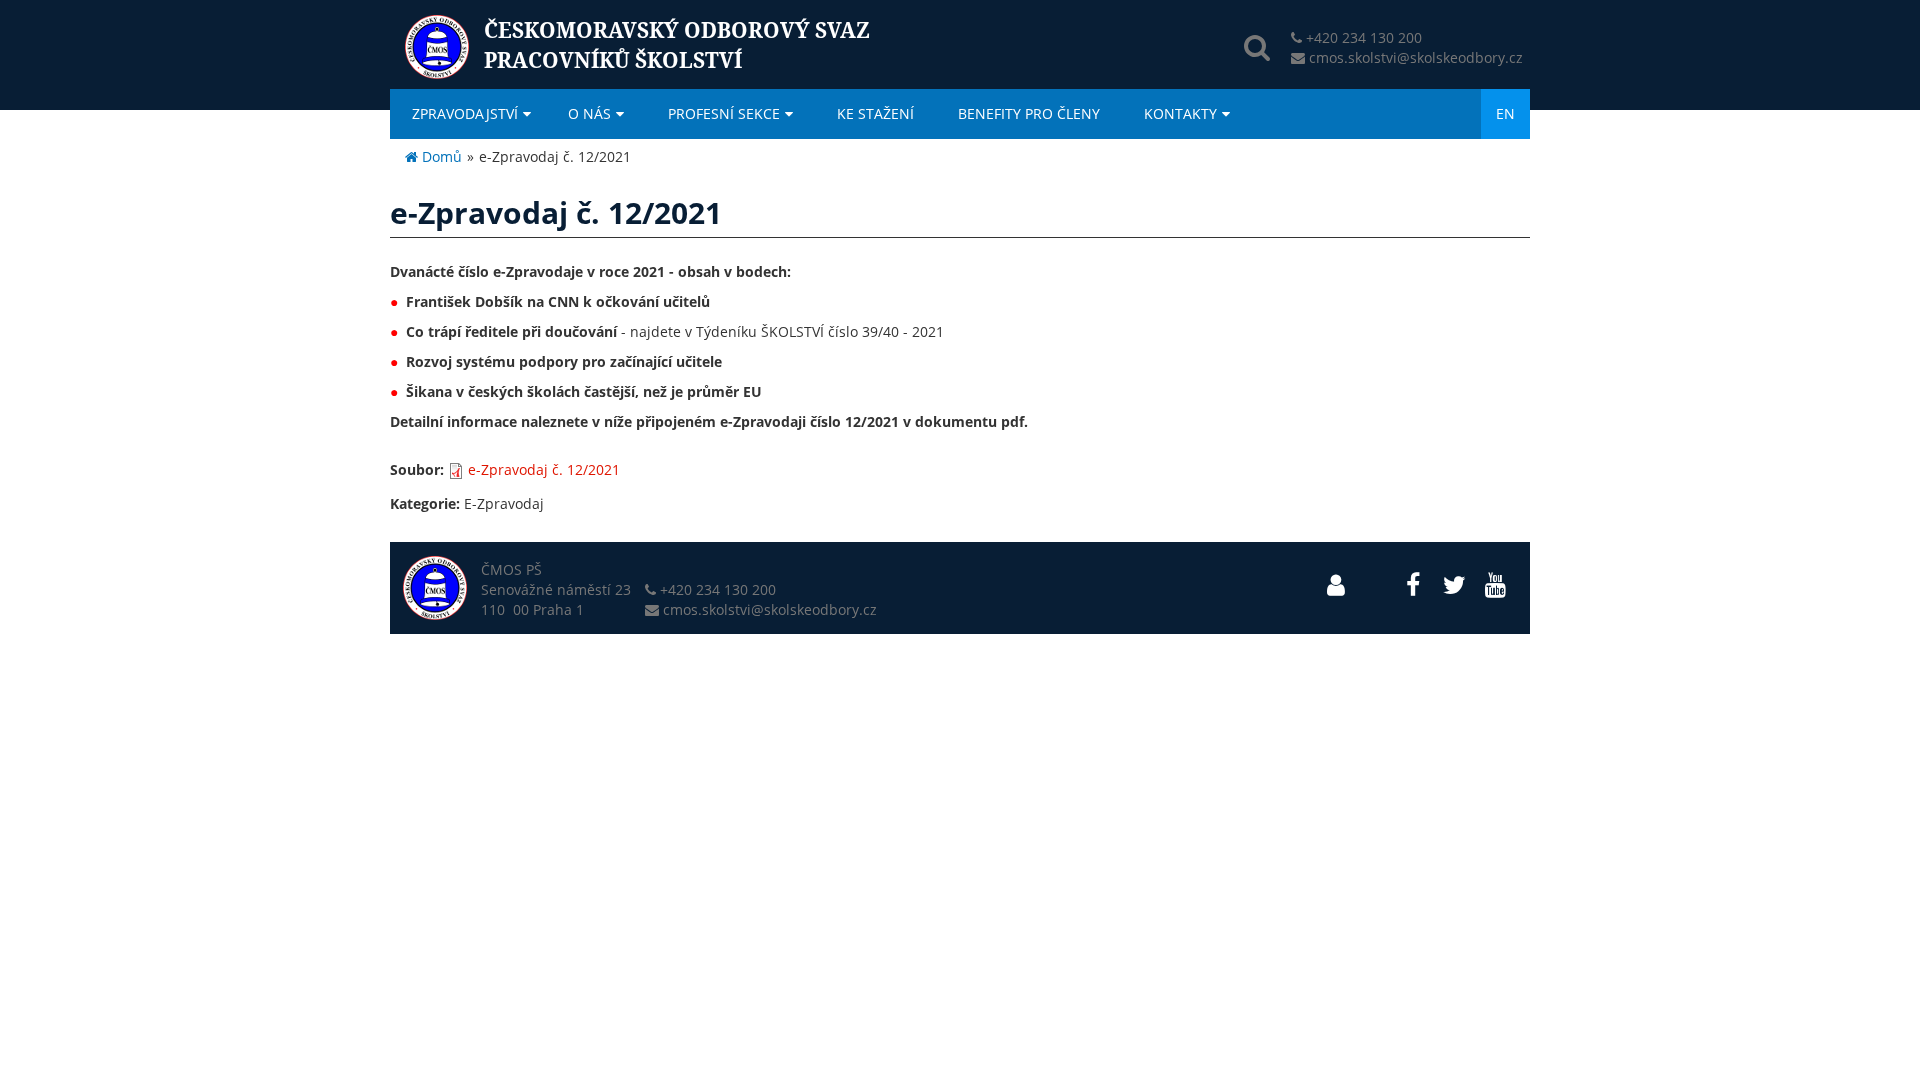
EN (1505, 113)
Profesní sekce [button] (724, 113)
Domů (440, 156)
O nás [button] (589, 113)
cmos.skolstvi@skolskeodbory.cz (1416, 57)
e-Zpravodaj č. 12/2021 (544, 469)
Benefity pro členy (1029, 113)
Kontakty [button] (1180, 113)
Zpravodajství (465, 113)
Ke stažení (875, 113)
